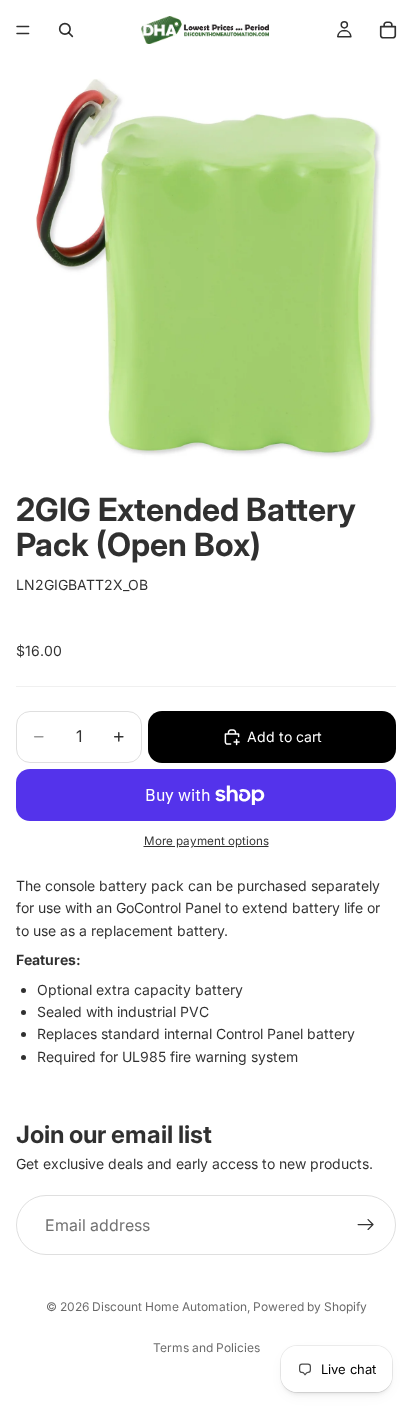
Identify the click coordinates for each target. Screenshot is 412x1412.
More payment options (206, 841)
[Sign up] (366, 1226)
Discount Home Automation (169, 1306)
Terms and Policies (206, 1347)
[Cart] (388, 30)
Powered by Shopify (310, 1306)
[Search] (66, 30)
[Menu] (23, 30)
